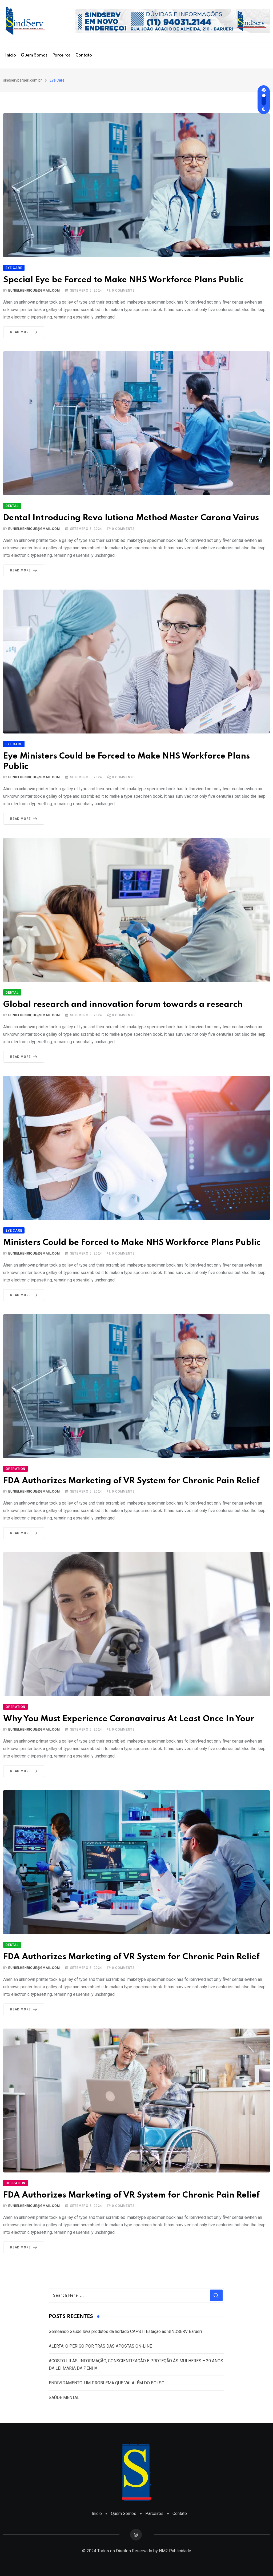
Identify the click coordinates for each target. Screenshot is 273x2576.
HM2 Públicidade (175, 2551)
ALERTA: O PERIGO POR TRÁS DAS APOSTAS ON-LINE (100, 2346)
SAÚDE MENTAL (64, 2398)
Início (11, 55)
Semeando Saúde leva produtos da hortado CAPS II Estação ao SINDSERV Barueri (125, 2331)
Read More (20, 332)
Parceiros (61, 55)
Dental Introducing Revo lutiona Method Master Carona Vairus (131, 518)
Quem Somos (34, 55)
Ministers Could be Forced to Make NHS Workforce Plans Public (132, 1243)
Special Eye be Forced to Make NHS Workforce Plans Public (123, 280)
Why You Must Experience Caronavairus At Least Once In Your (129, 1719)
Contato (84, 55)
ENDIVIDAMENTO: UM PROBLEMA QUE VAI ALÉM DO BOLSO (107, 2383)
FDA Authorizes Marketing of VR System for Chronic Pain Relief (131, 1481)
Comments (123, 291)
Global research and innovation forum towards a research (123, 1005)
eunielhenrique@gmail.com (34, 291)
